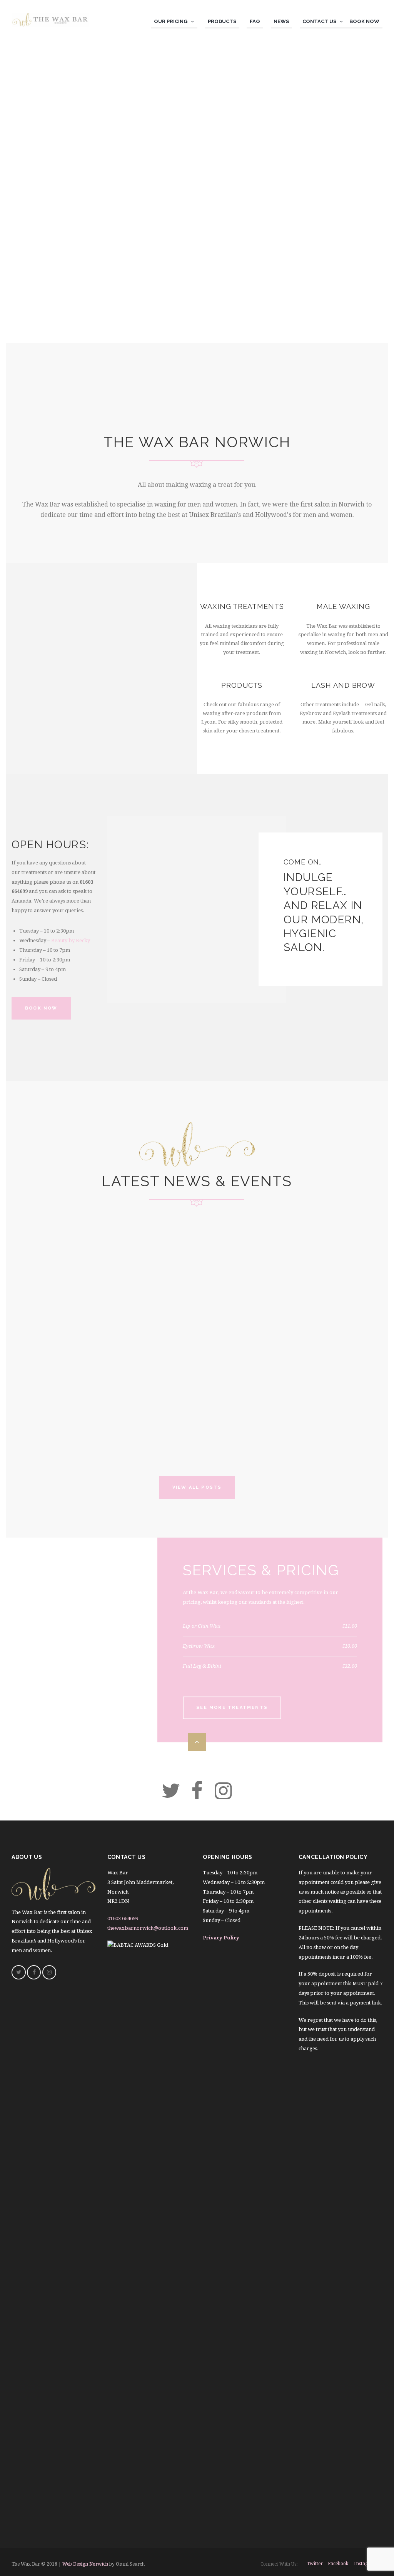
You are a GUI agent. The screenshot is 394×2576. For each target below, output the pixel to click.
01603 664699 (123, 1918)
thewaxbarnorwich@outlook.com (148, 1928)
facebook (338, 2564)
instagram (366, 2564)
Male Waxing (343, 606)
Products (242, 685)
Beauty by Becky (71, 940)
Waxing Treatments (242, 606)
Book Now (41, 1008)
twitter (315, 2564)
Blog (26, 1319)
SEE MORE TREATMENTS (232, 1708)
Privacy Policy (221, 1938)
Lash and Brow (343, 685)
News (27, 1237)
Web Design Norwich (85, 2564)
